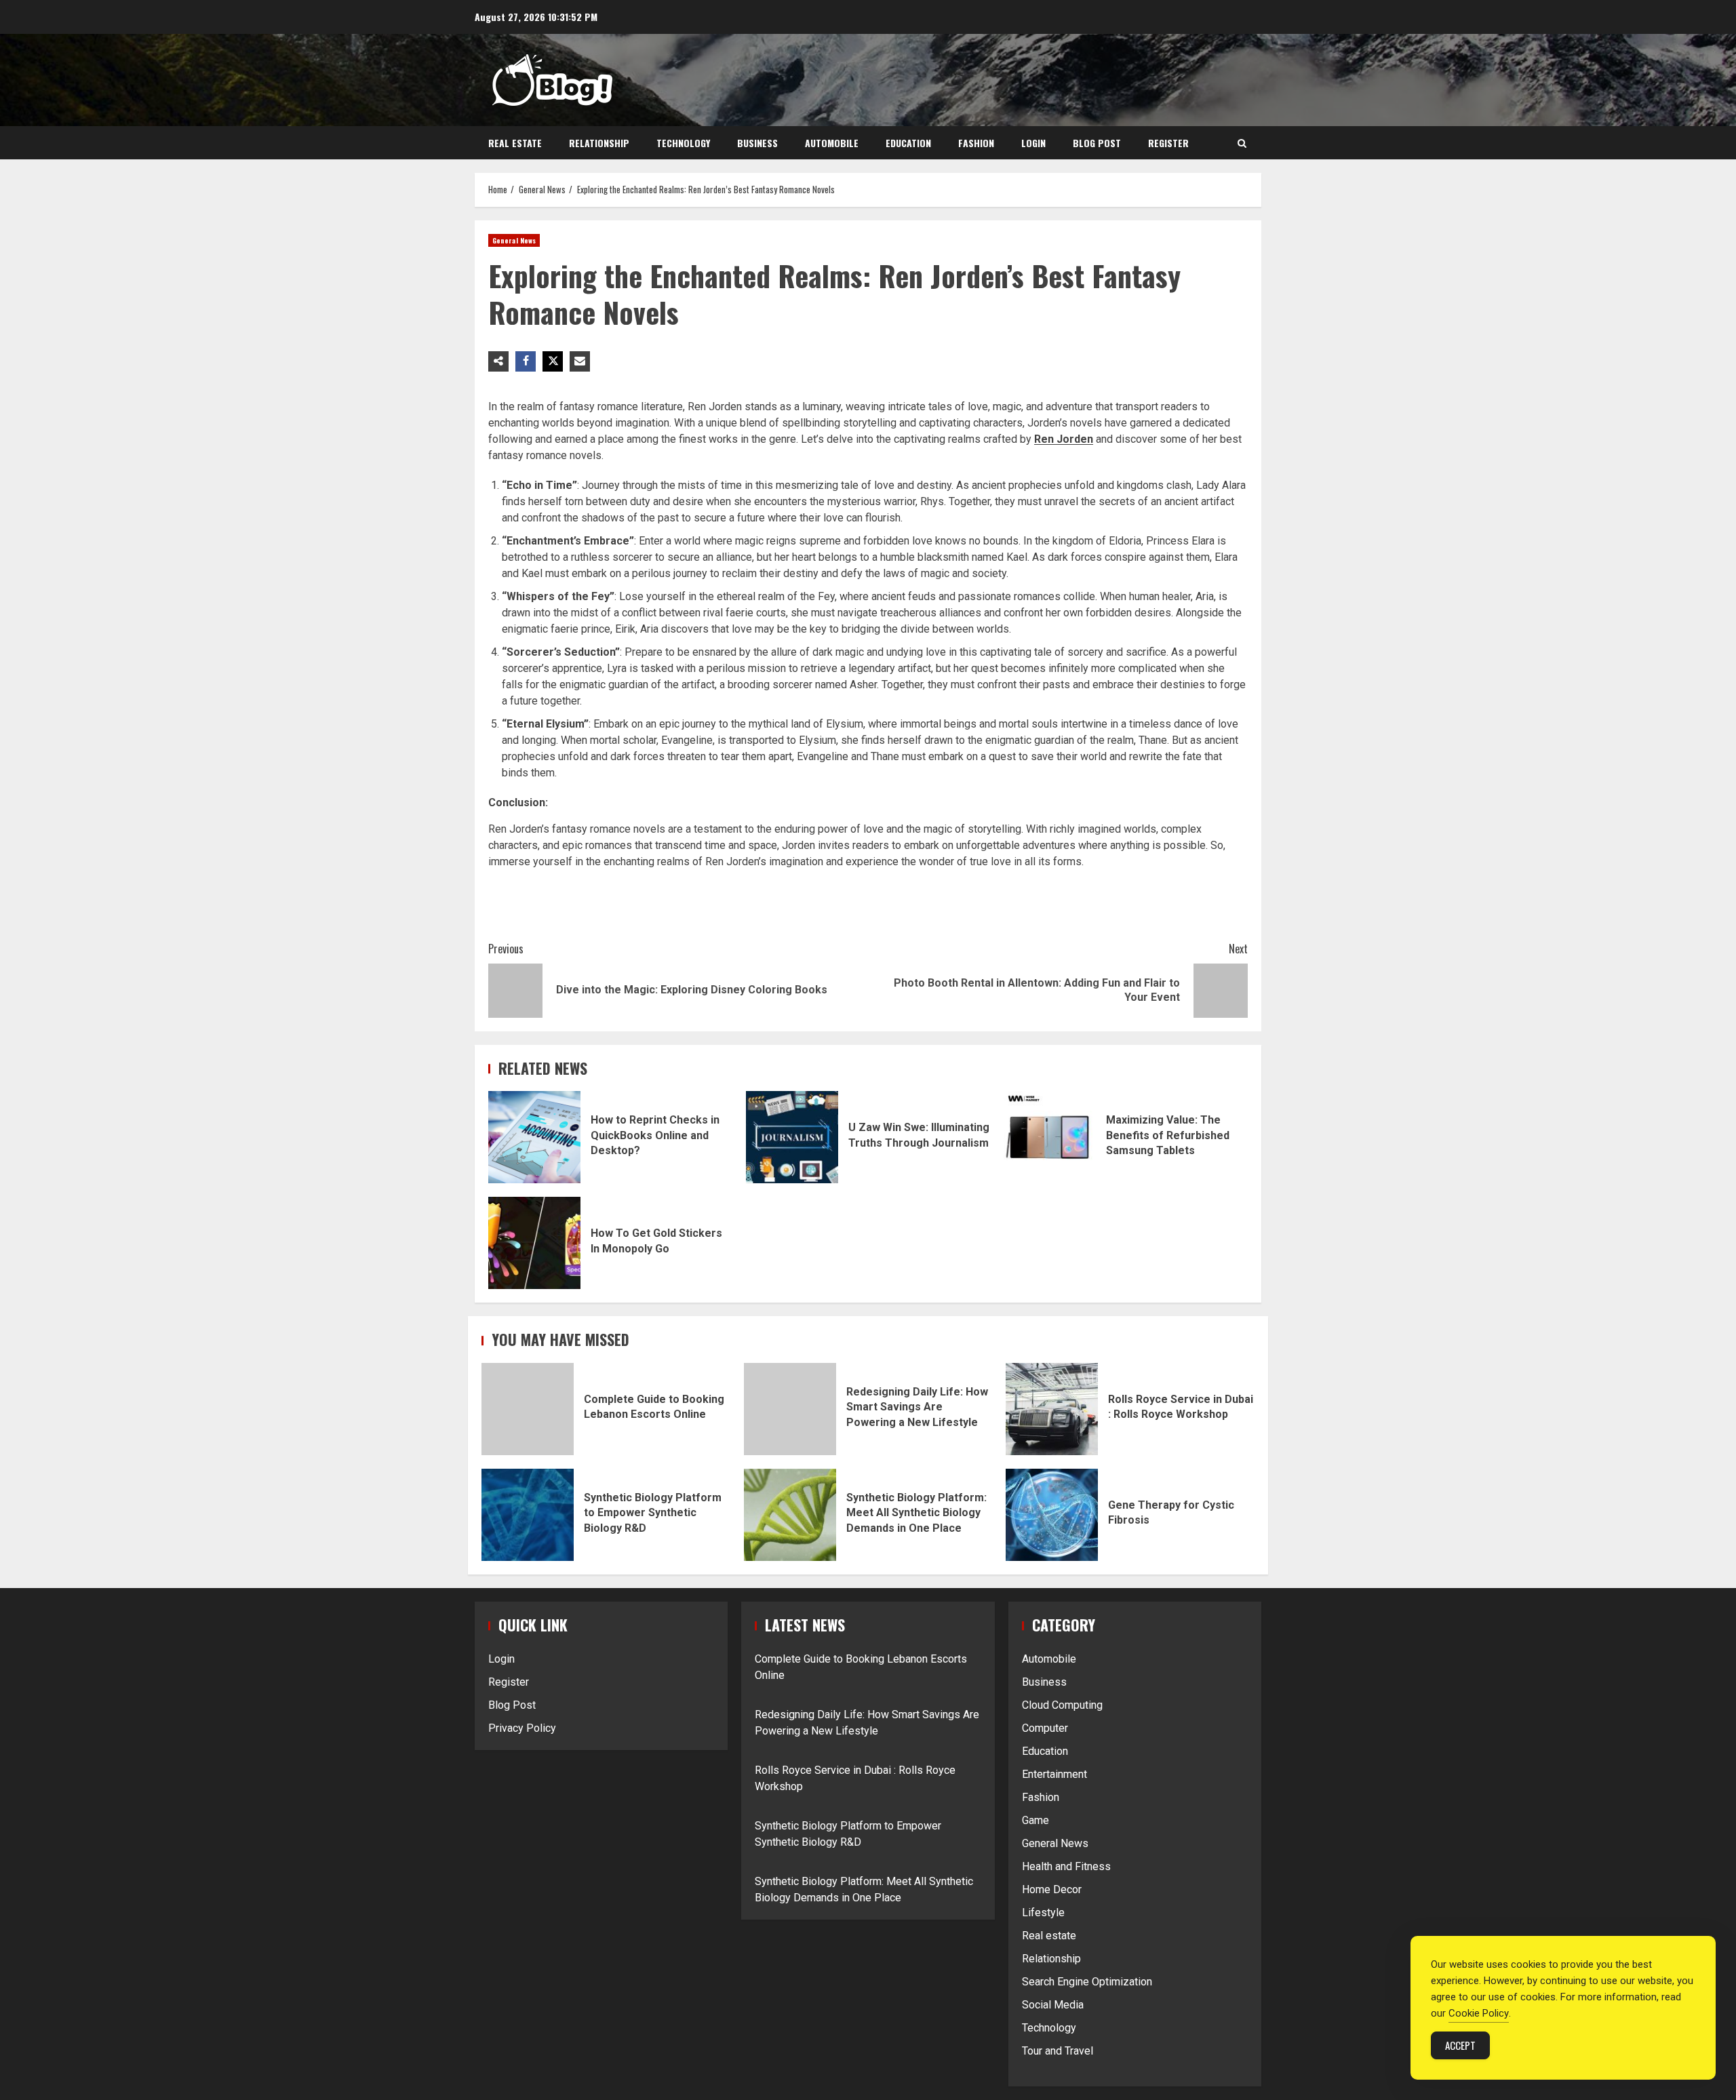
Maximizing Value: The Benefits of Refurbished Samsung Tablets (1050, 1137)
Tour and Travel (1058, 2051)
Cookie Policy (1479, 2013)
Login (1033, 143)
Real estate (515, 143)
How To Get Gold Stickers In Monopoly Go (534, 1243)
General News (514, 240)
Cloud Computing (1062, 1705)
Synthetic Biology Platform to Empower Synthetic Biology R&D (528, 1515)
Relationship (599, 143)
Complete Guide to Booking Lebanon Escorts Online (528, 1409)
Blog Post (1097, 143)
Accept (1460, 2045)
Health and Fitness (1066, 1866)
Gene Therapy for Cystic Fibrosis (1052, 1515)
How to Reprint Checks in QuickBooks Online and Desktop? (534, 1137)
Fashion (976, 143)
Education (908, 143)
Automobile (832, 143)
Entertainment (1054, 1774)
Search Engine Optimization (1087, 1982)
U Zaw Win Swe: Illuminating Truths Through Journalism (792, 1137)
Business (757, 143)
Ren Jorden (1064, 439)
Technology (683, 143)
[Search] (1242, 143)
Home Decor (1052, 1889)
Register (1168, 143)
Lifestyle (1043, 1913)
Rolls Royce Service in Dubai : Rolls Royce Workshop (1052, 1409)
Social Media (1053, 2005)
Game (1035, 1820)
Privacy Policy (522, 1728)
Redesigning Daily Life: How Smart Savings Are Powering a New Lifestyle (790, 1409)
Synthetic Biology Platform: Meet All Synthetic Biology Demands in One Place (790, 1515)
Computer (1045, 1728)
